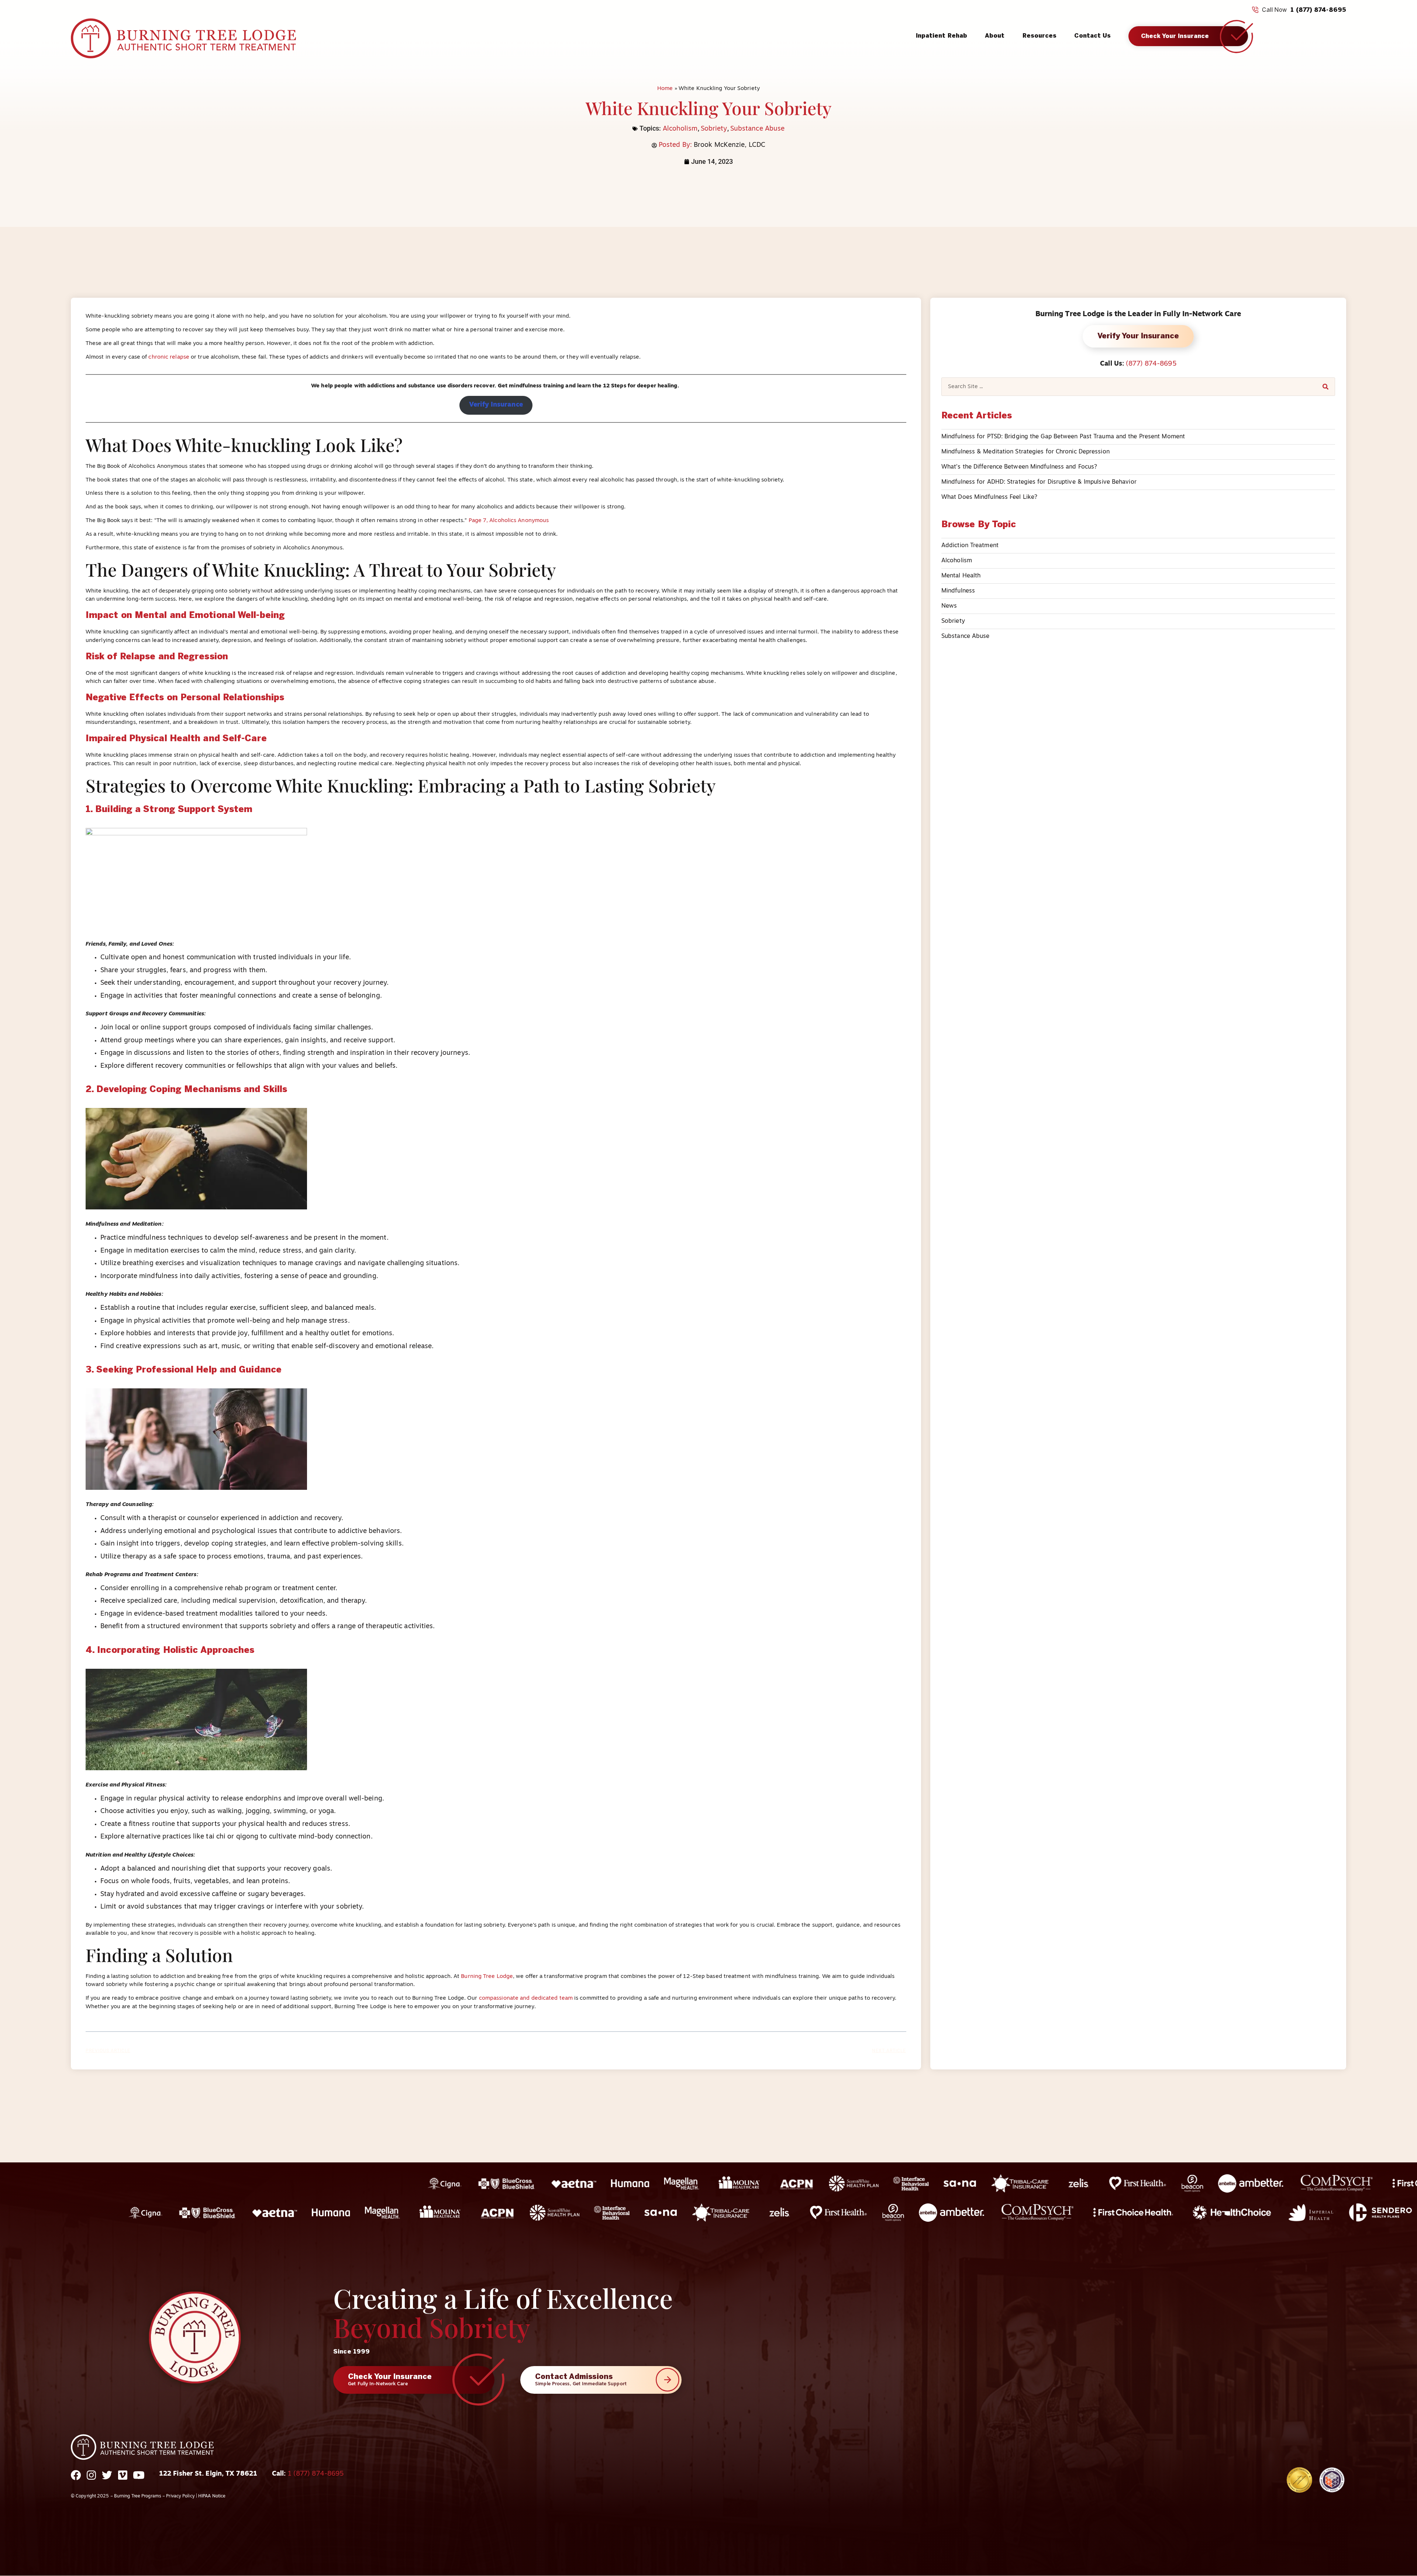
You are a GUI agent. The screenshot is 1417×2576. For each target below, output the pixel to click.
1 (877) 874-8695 (1318, 10)
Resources (1040, 36)
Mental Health (961, 576)
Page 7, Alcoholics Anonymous (509, 521)
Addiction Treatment (970, 546)
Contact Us (1092, 36)
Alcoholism (680, 129)
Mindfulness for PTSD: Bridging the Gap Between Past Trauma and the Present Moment (1063, 437)
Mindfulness (958, 591)
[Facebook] (76, 2480)
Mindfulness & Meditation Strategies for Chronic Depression (1025, 452)
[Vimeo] (123, 2480)
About (995, 36)
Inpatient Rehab (942, 36)
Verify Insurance (496, 405)
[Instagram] (91, 2480)
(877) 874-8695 (1151, 364)
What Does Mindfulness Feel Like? (989, 497)
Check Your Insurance (1175, 36)
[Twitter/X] (107, 2480)
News (949, 606)
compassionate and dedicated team (526, 1998)
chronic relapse (169, 357)
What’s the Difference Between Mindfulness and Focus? (1019, 467)
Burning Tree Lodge (487, 1977)
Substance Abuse (758, 129)
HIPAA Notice (212, 2496)
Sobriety (714, 129)
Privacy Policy (180, 2496)
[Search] (1325, 387)
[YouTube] (139, 2480)
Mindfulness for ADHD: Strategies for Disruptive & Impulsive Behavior (1039, 482)
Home (665, 89)
